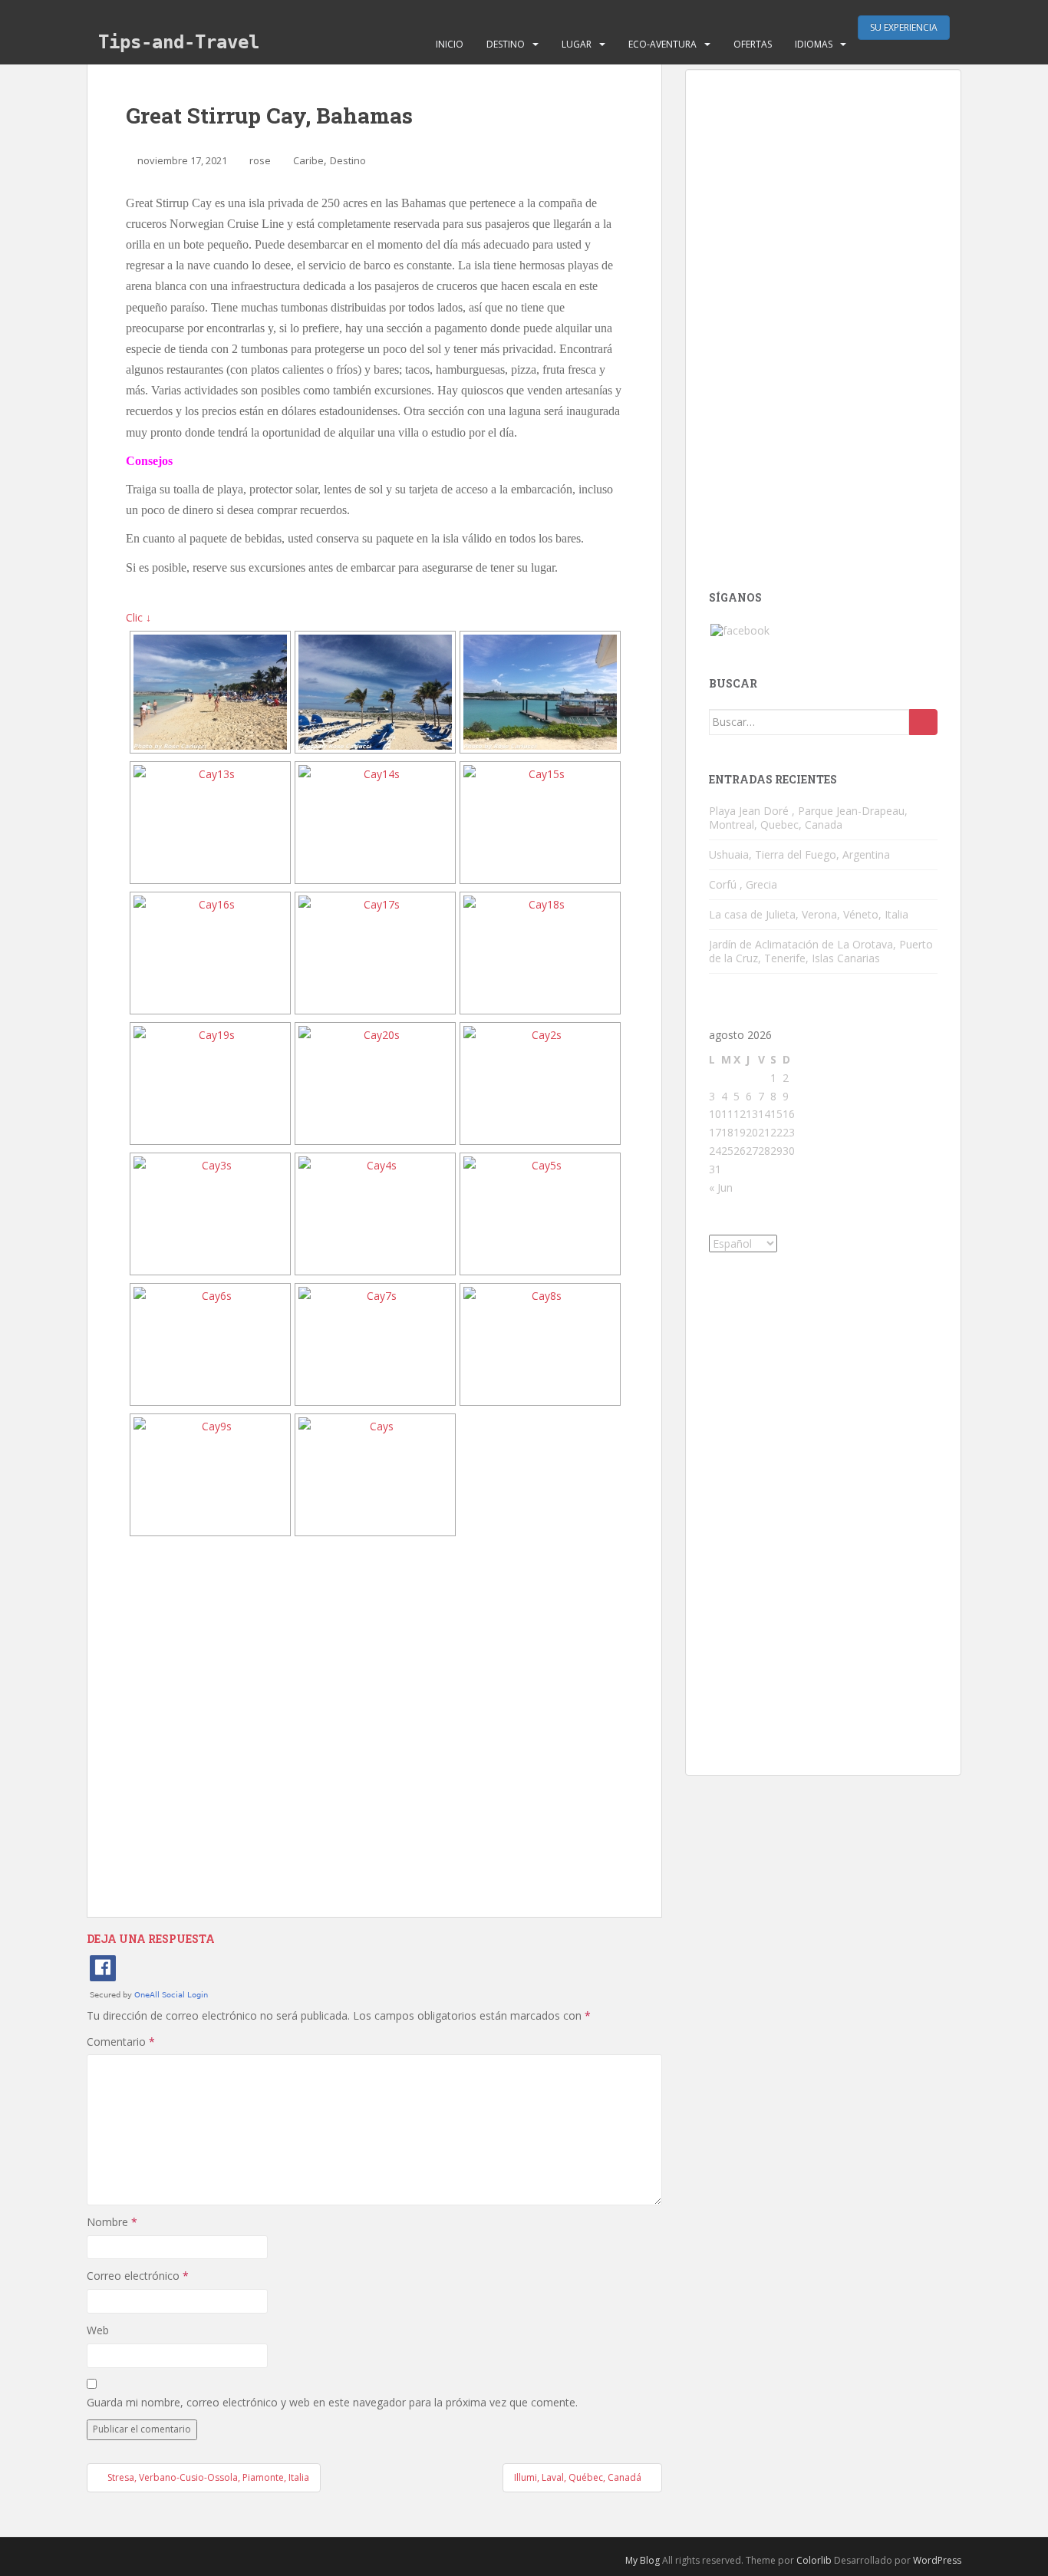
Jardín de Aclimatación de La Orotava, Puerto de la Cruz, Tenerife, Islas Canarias (821, 951)
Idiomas (814, 44)
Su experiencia (904, 27)
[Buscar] (923, 722)
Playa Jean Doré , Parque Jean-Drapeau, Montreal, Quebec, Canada (808, 818)
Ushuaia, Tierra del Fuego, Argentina (799, 854)
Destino (506, 44)
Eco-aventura (662, 44)
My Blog (643, 2560)
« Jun (721, 1187)
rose (260, 160)
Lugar (577, 44)
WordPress (937, 2560)
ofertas (753, 44)
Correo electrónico (138, 2276)
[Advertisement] (374, 1727)
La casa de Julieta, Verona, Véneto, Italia (809, 914)
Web (98, 2330)
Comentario (121, 2042)
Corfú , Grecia (743, 884)
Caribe (308, 160)
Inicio (450, 44)
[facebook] (740, 630)
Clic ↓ (138, 617)
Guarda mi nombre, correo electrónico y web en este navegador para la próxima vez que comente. (332, 2402)
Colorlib (814, 2560)
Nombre (112, 2222)
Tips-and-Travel (179, 42)
